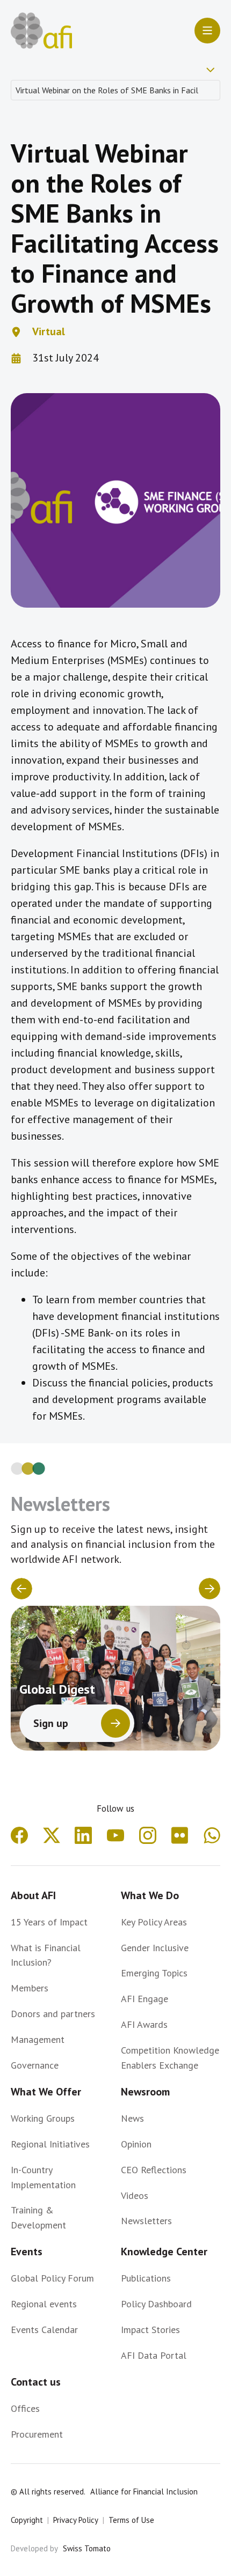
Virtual (49, 331)
